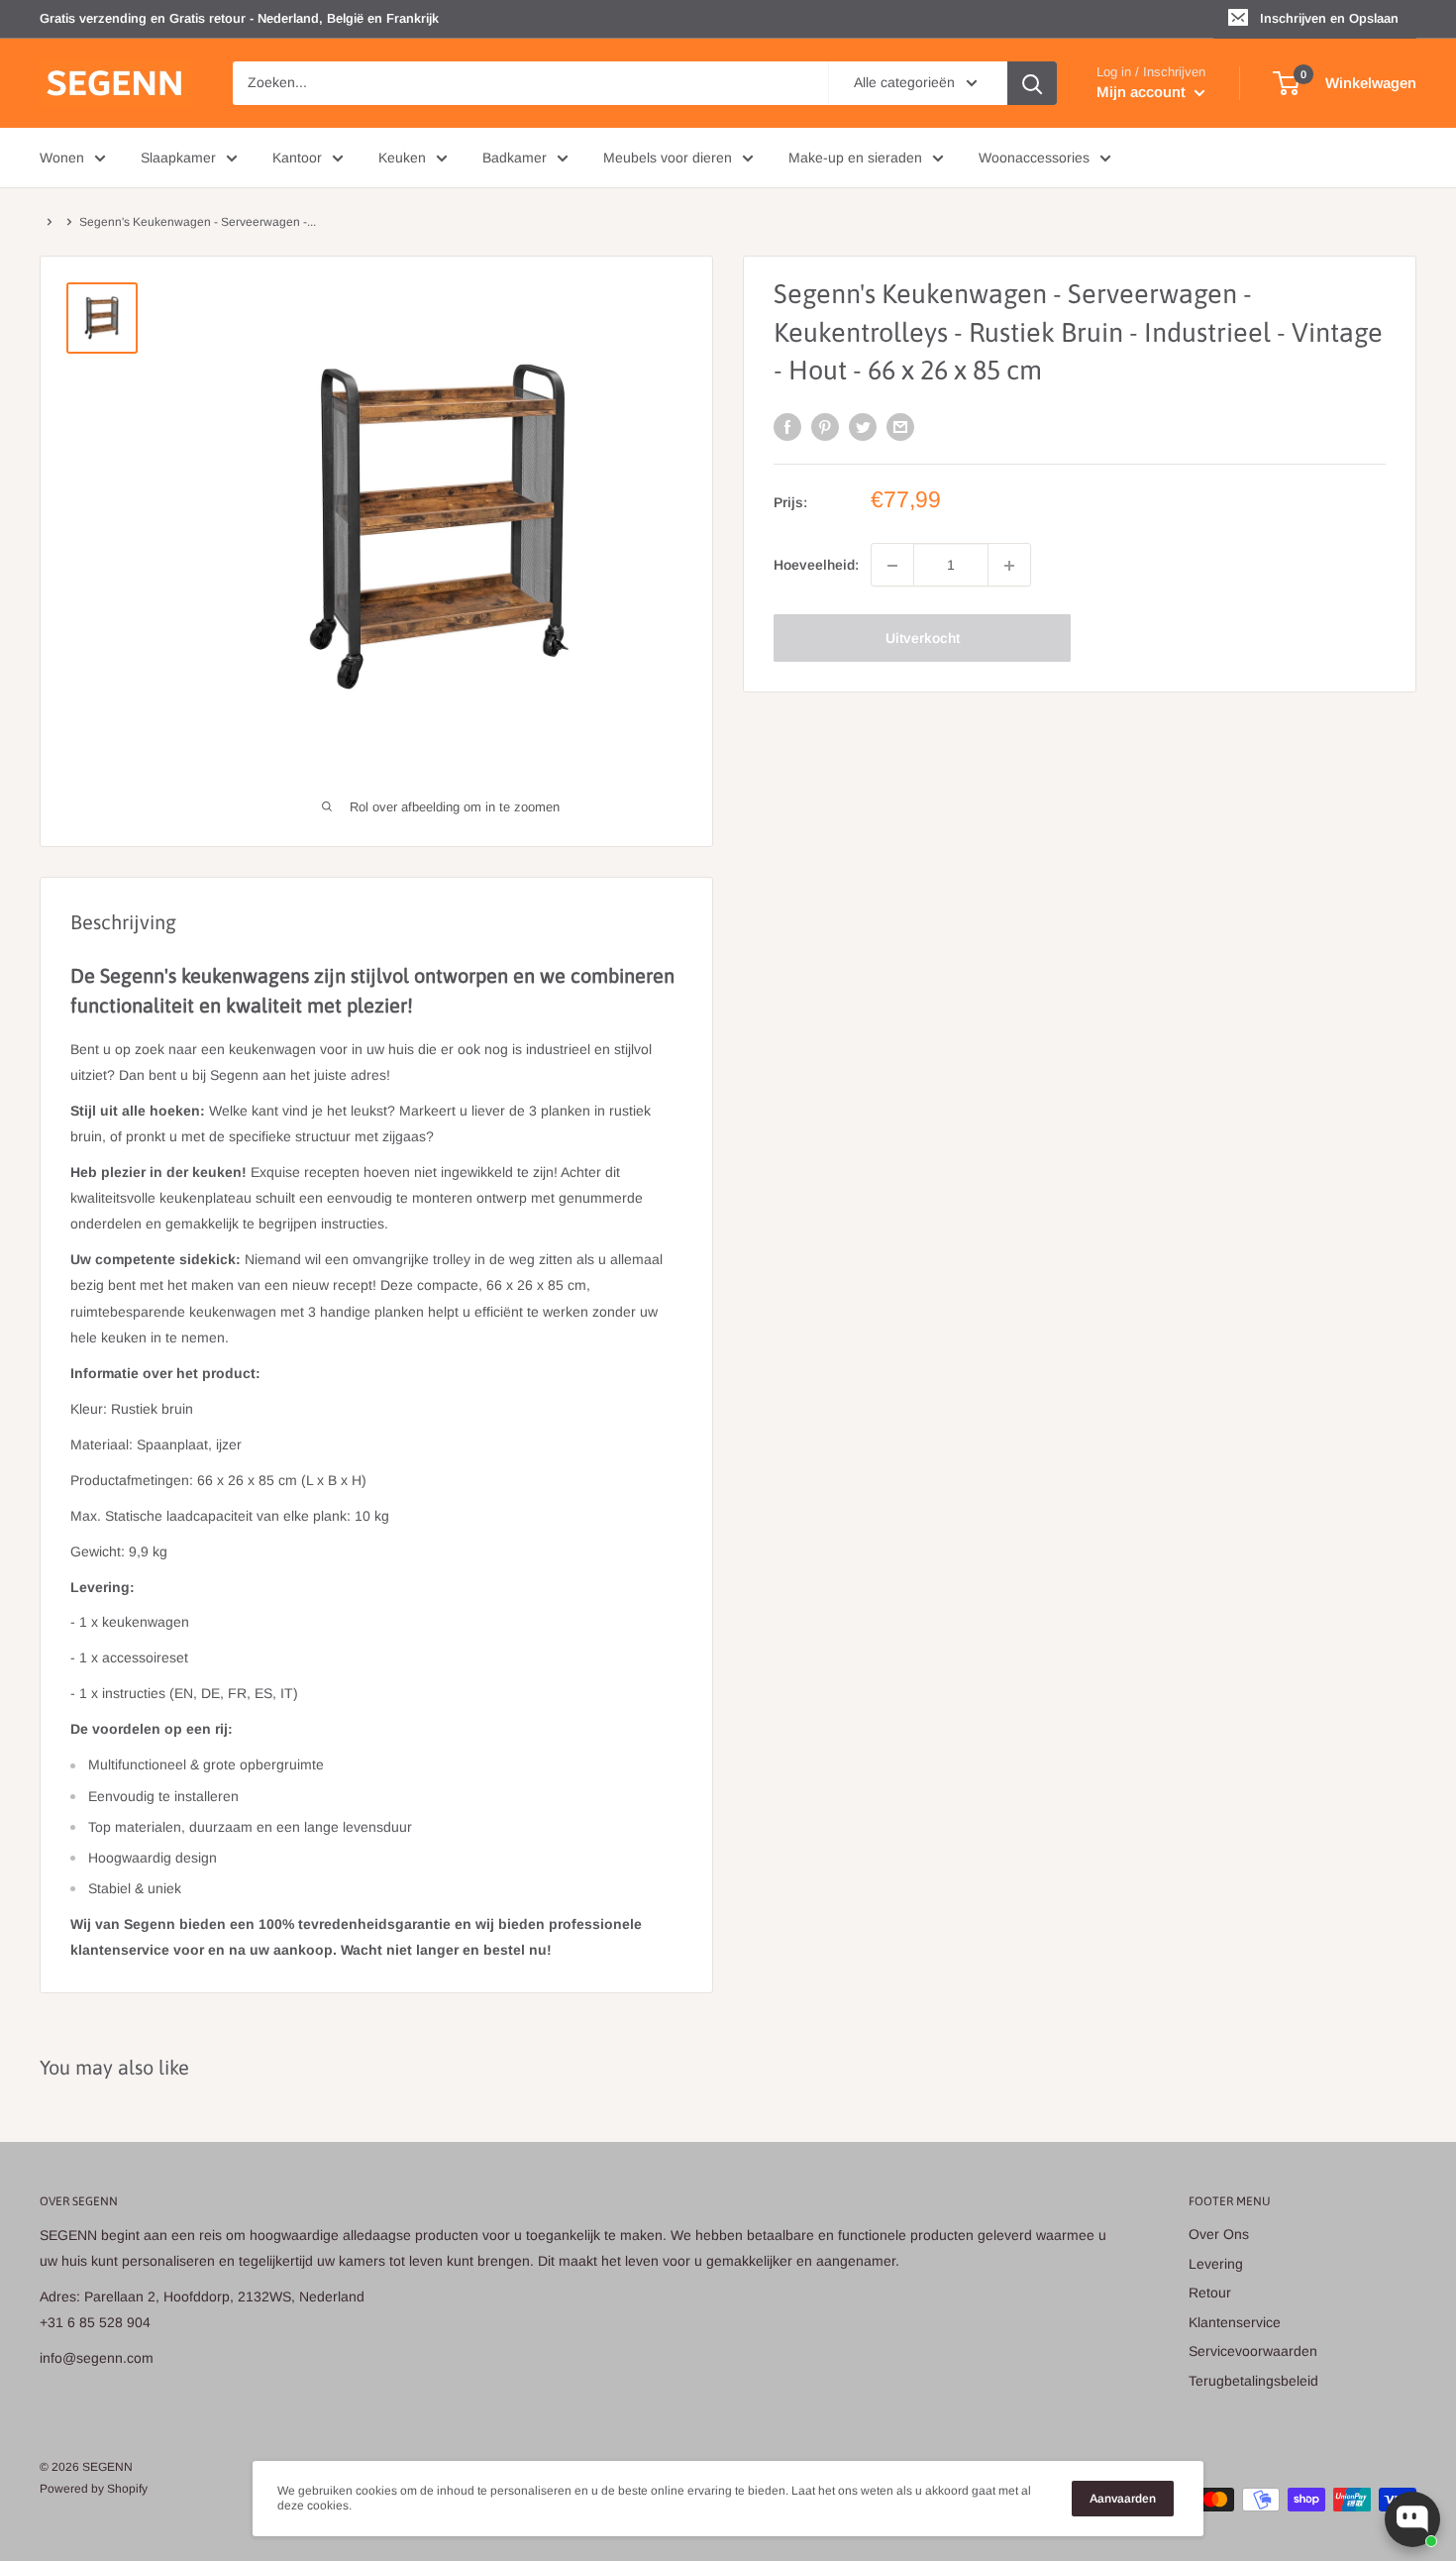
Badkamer (515, 158)
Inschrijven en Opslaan (1329, 18)
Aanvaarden (1123, 2499)
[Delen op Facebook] (787, 426)
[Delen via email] (900, 426)
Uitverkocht (923, 639)
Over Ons (1219, 2234)
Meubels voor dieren (668, 158)
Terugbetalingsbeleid (1253, 2381)
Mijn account (1143, 92)
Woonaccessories (1034, 158)
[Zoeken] (1032, 83)
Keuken (402, 158)
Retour (1210, 2293)
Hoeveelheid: (816, 566)
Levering (1216, 2264)
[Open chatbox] (1412, 2519)
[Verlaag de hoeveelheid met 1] (892, 566)
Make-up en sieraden (855, 158)
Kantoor (297, 158)
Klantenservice (1235, 2322)
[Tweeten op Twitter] (863, 426)
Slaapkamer (178, 158)
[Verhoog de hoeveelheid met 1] (1009, 566)
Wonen (62, 158)
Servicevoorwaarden (1253, 2351)
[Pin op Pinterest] (825, 426)
